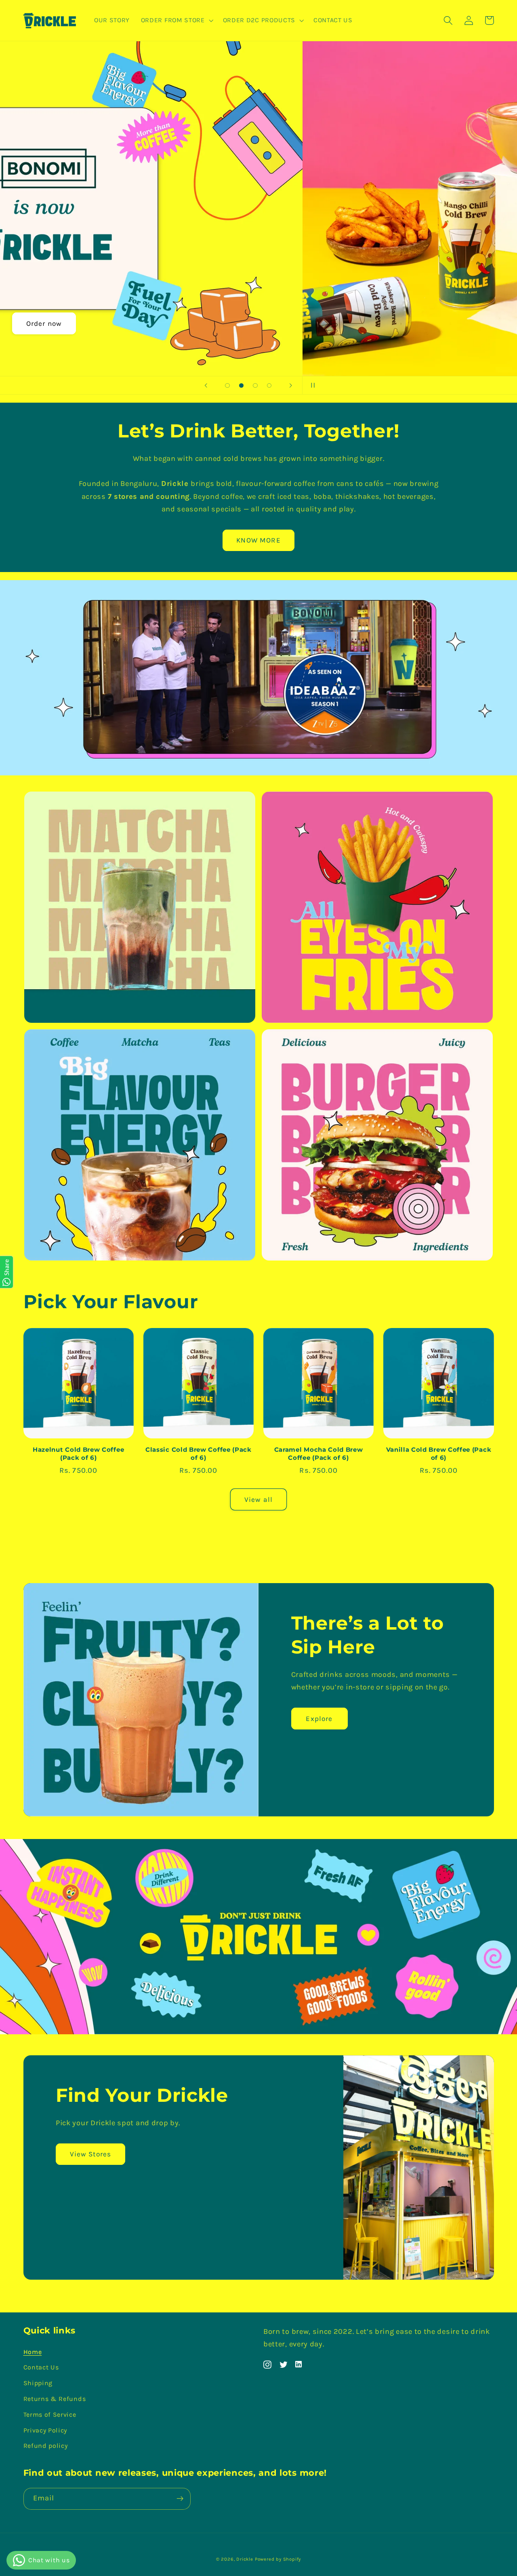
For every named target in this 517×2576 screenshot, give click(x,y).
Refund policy (46, 2446)
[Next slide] (290, 385)
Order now (258, 323)
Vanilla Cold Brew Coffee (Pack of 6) (439, 1454)
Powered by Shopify (278, 2559)
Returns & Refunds (55, 2399)
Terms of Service (50, 2414)
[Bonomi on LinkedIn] (299, 2364)
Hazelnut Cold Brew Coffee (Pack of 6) (78, 1454)
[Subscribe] (180, 2499)
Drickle (245, 2559)
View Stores (91, 2154)
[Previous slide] (206, 385)
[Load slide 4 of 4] (269, 385)
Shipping (38, 2383)
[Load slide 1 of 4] (228, 385)
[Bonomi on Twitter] (284, 2364)
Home (33, 2352)
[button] (176, 21)
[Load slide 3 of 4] (255, 385)
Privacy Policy (45, 2430)
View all (258, 1499)
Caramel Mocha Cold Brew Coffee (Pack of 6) (319, 1454)
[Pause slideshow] (311, 385)
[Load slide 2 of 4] (241, 385)
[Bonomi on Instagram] (267, 2364)
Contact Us (41, 2367)
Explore (319, 1719)
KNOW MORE (258, 540)
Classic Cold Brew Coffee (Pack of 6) (199, 1454)
